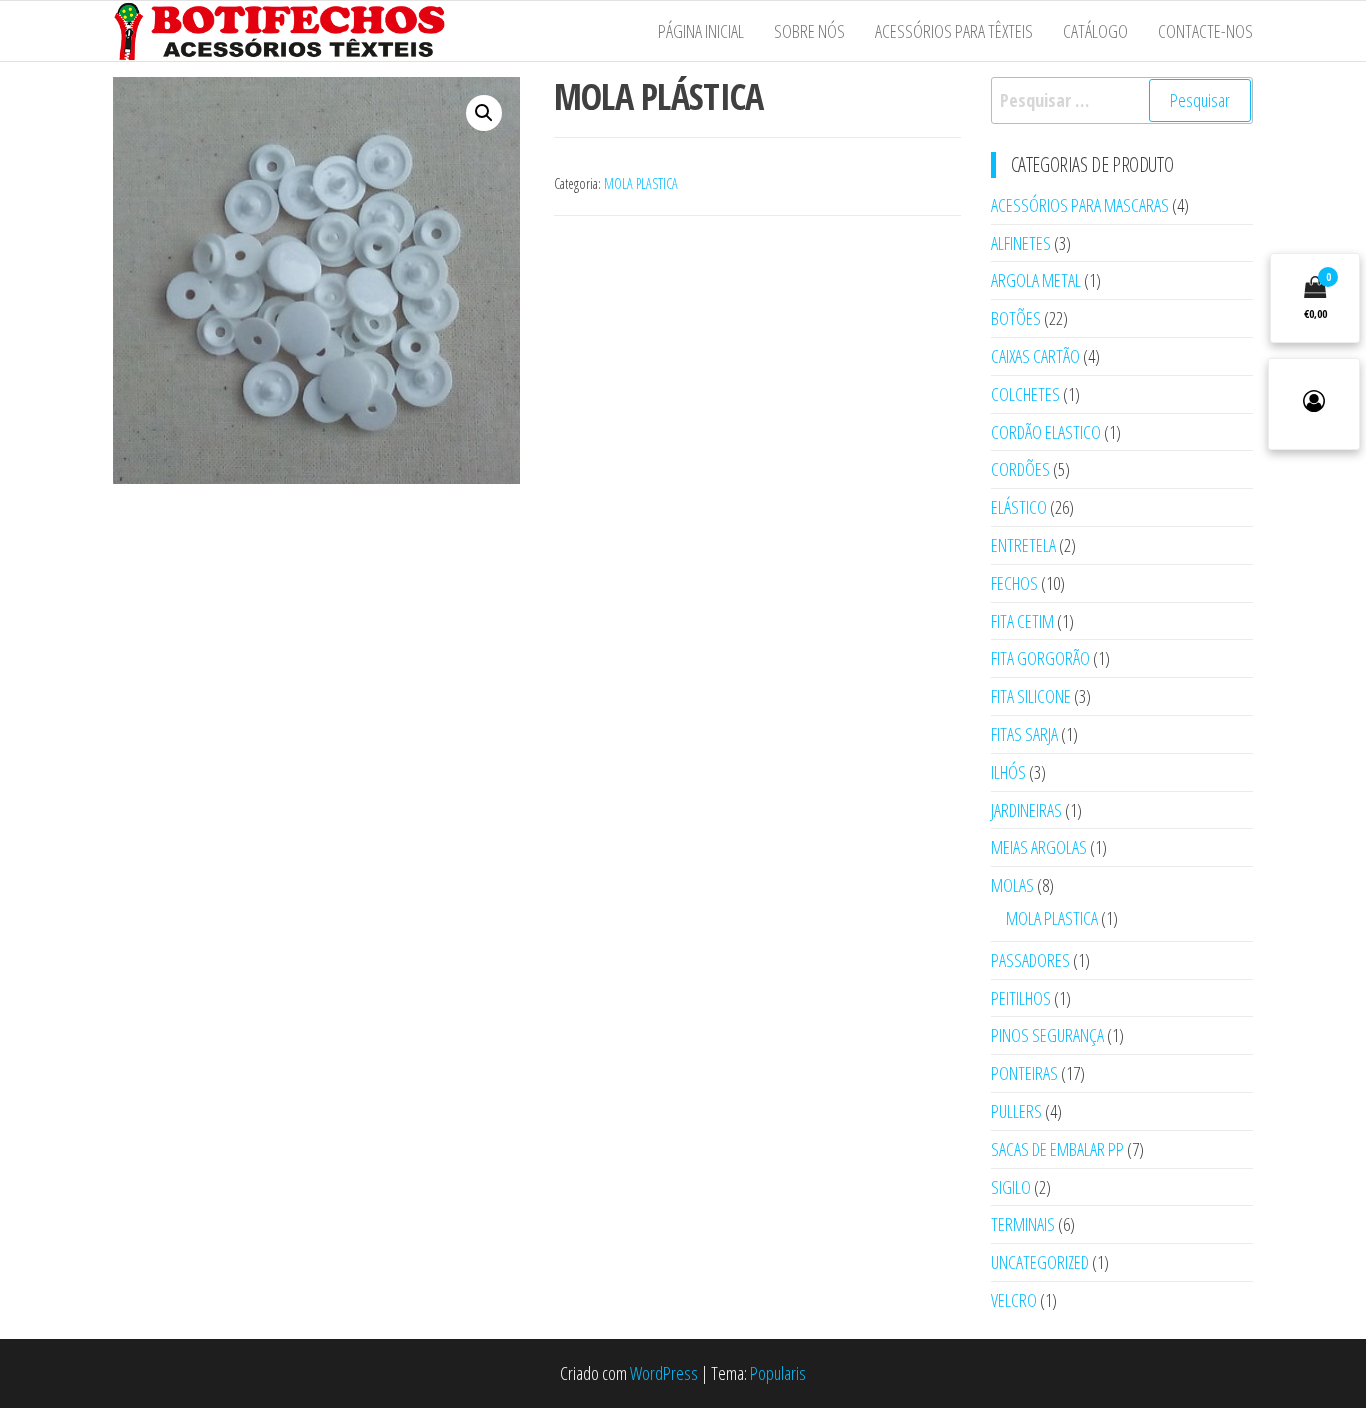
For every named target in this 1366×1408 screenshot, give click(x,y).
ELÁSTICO (1019, 507)
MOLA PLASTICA (641, 183)
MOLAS (1012, 885)
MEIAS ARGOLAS (1039, 847)
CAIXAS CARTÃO (1035, 356)
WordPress (664, 1373)
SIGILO (1011, 1187)
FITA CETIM (1022, 621)
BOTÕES (1016, 318)
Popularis (778, 1373)
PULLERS (1016, 1111)
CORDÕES (1020, 469)
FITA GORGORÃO (1040, 658)
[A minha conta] (1314, 404)
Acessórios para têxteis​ (954, 31)
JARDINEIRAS (1026, 810)
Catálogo (1095, 31)
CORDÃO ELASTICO (1046, 432)
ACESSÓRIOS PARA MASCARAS (1080, 205)
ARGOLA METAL (1036, 280)
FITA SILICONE (1031, 696)
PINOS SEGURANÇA (1047, 1035)
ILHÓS (1008, 772)
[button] (484, 113)
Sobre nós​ (809, 31)
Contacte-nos (1205, 31)
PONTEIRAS (1024, 1073)
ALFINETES (1021, 243)
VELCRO (1014, 1300)
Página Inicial (701, 31)
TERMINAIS (1023, 1224)
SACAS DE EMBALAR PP (1057, 1149)
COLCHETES (1025, 394)
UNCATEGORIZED (1040, 1262)
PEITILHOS (1021, 998)
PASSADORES (1030, 960)
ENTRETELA (1023, 545)
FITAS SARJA (1024, 734)
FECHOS (1014, 583)
